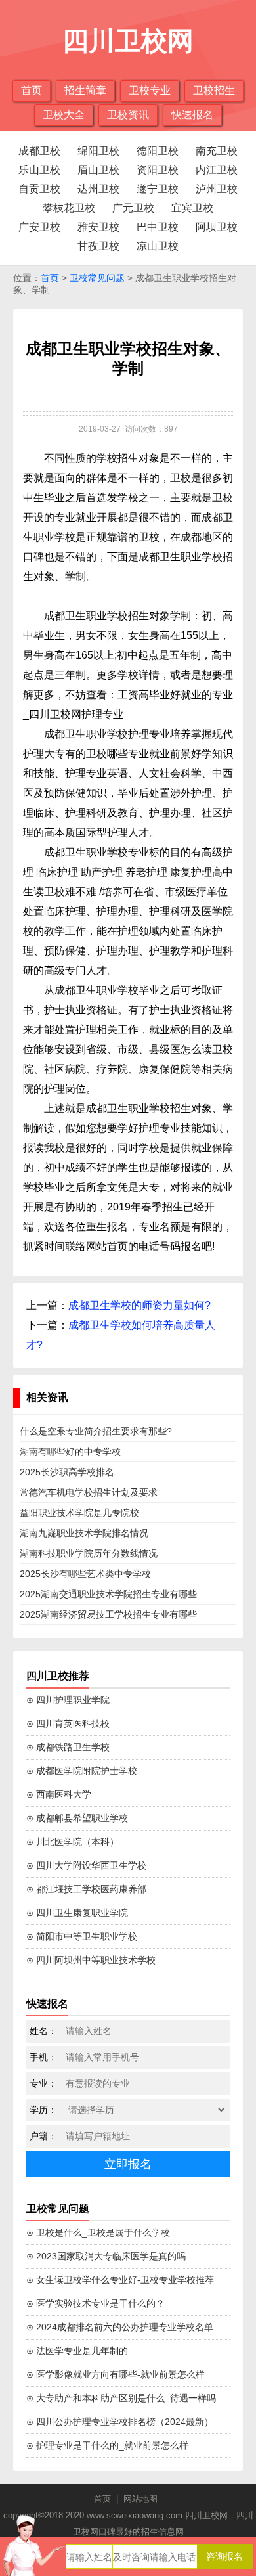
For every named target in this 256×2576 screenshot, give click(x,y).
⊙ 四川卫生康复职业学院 (77, 1913)
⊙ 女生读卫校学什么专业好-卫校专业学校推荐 (120, 2280)
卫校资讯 (128, 115)
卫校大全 (64, 115)
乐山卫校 (39, 170)
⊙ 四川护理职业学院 (68, 1700)
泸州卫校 (217, 189)
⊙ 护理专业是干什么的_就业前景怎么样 (107, 2445)
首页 (32, 90)
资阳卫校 (158, 170)
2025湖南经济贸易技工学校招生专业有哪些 (108, 1614)
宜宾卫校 (192, 208)
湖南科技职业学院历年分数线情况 (89, 1553)
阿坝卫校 (217, 227)
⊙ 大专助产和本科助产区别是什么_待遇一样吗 (121, 2398)
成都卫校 (39, 151)
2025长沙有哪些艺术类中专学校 (85, 1574)
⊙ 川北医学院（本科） (73, 1842)
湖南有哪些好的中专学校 (70, 1452)
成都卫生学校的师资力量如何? (139, 1305)
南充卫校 (217, 151)
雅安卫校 (98, 227)
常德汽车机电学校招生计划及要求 (89, 1492)
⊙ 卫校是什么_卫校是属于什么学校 (98, 2232)
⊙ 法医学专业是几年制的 (77, 2351)
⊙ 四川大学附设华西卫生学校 (86, 1865)
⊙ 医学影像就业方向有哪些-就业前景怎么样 (116, 2374)
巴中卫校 (158, 227)
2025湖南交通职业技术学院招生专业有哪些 (108, 1594)
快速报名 (192, 115)
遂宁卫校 (158, 189)
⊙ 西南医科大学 (59, 1794)
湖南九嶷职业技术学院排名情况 (84, 1533)
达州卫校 (98, 189)
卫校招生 (214, 90)
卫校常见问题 (97, 278)
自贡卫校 (39, 189)
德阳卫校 (158, 151)
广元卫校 (133, 208)
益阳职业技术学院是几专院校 (79, 1513)
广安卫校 (39, 227)
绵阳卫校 (98, 151)
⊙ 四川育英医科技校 (68, 1723)
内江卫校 (217, 170)
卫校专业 (150, 90)
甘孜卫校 (98, 246)
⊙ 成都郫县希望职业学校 (77, 1818)
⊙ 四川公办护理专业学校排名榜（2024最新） (120, 2422)
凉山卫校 (158, 246)
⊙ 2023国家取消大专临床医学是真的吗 (106, 2256)
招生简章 (85, 90)
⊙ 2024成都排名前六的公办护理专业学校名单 (120, 2327)
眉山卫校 (98, 170)
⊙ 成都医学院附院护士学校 (82, 1771)
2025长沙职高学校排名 (67, 1472)
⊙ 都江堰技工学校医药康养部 (86, 1889)
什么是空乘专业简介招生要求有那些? (96, 1431)
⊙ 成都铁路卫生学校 (68, 1747)
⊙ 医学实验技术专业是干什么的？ (96, 2303)
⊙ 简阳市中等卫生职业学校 (82, 1936)
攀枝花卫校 (69, 208)
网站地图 (140, 2499)
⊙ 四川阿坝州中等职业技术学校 (91, 1960)
